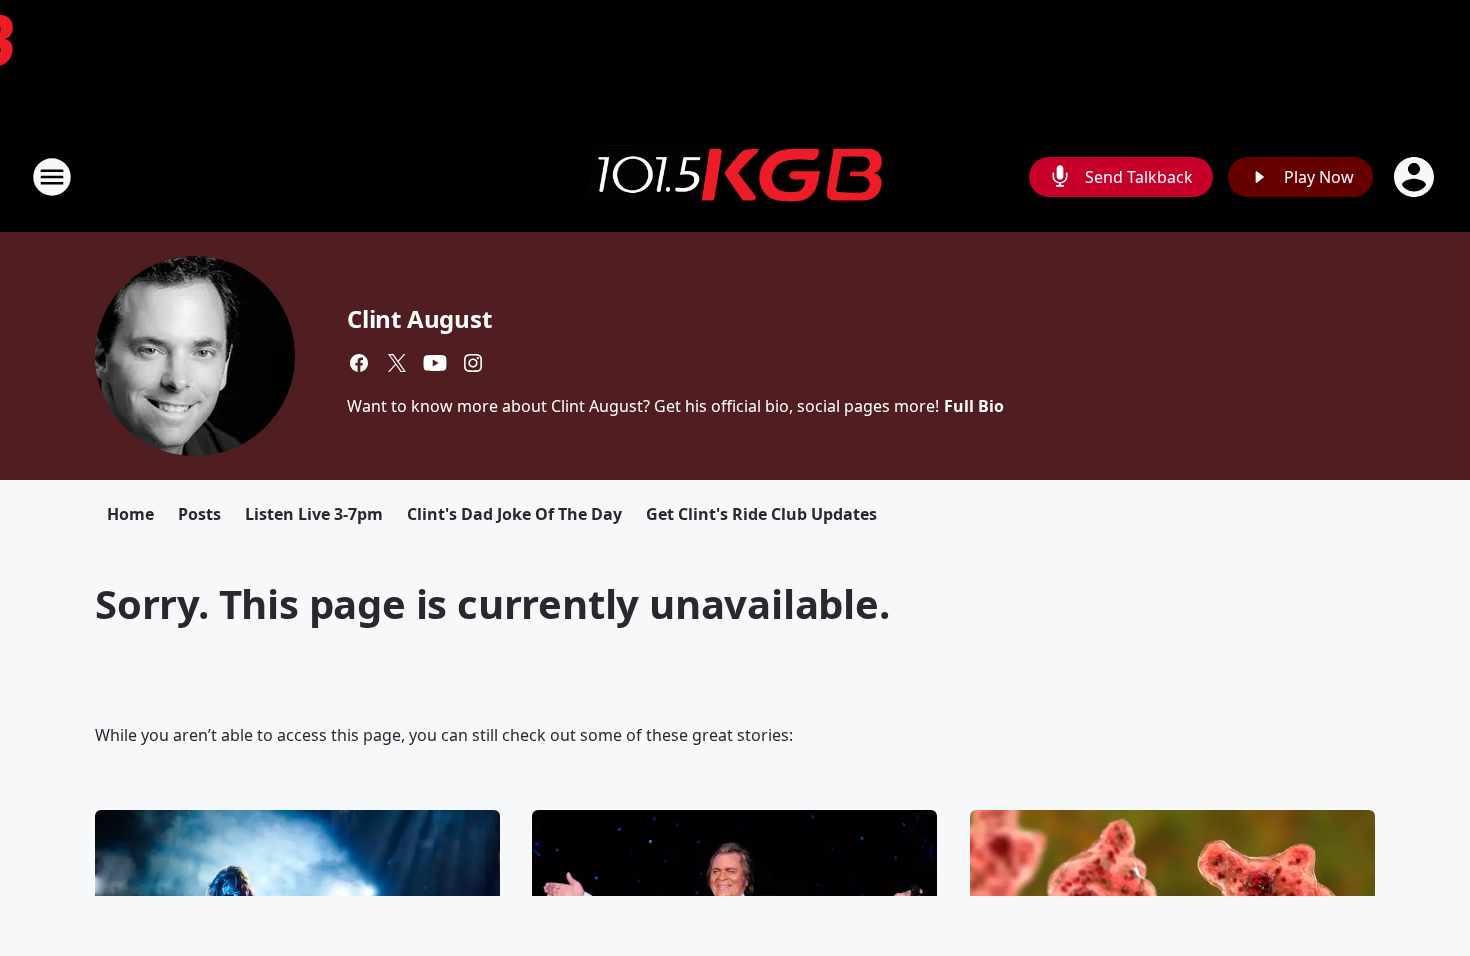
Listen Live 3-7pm (314, 514)
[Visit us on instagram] (473, 363)
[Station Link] (735, 177)
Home (130, 514)
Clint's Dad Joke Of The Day (514, 514)
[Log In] (1416, 177)
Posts (199, 514)
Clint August (419, 318)
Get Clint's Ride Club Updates (761, 514)
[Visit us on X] (397, 363)
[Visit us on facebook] (359, 363)
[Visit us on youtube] (435, 363)
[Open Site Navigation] (52, 177)
